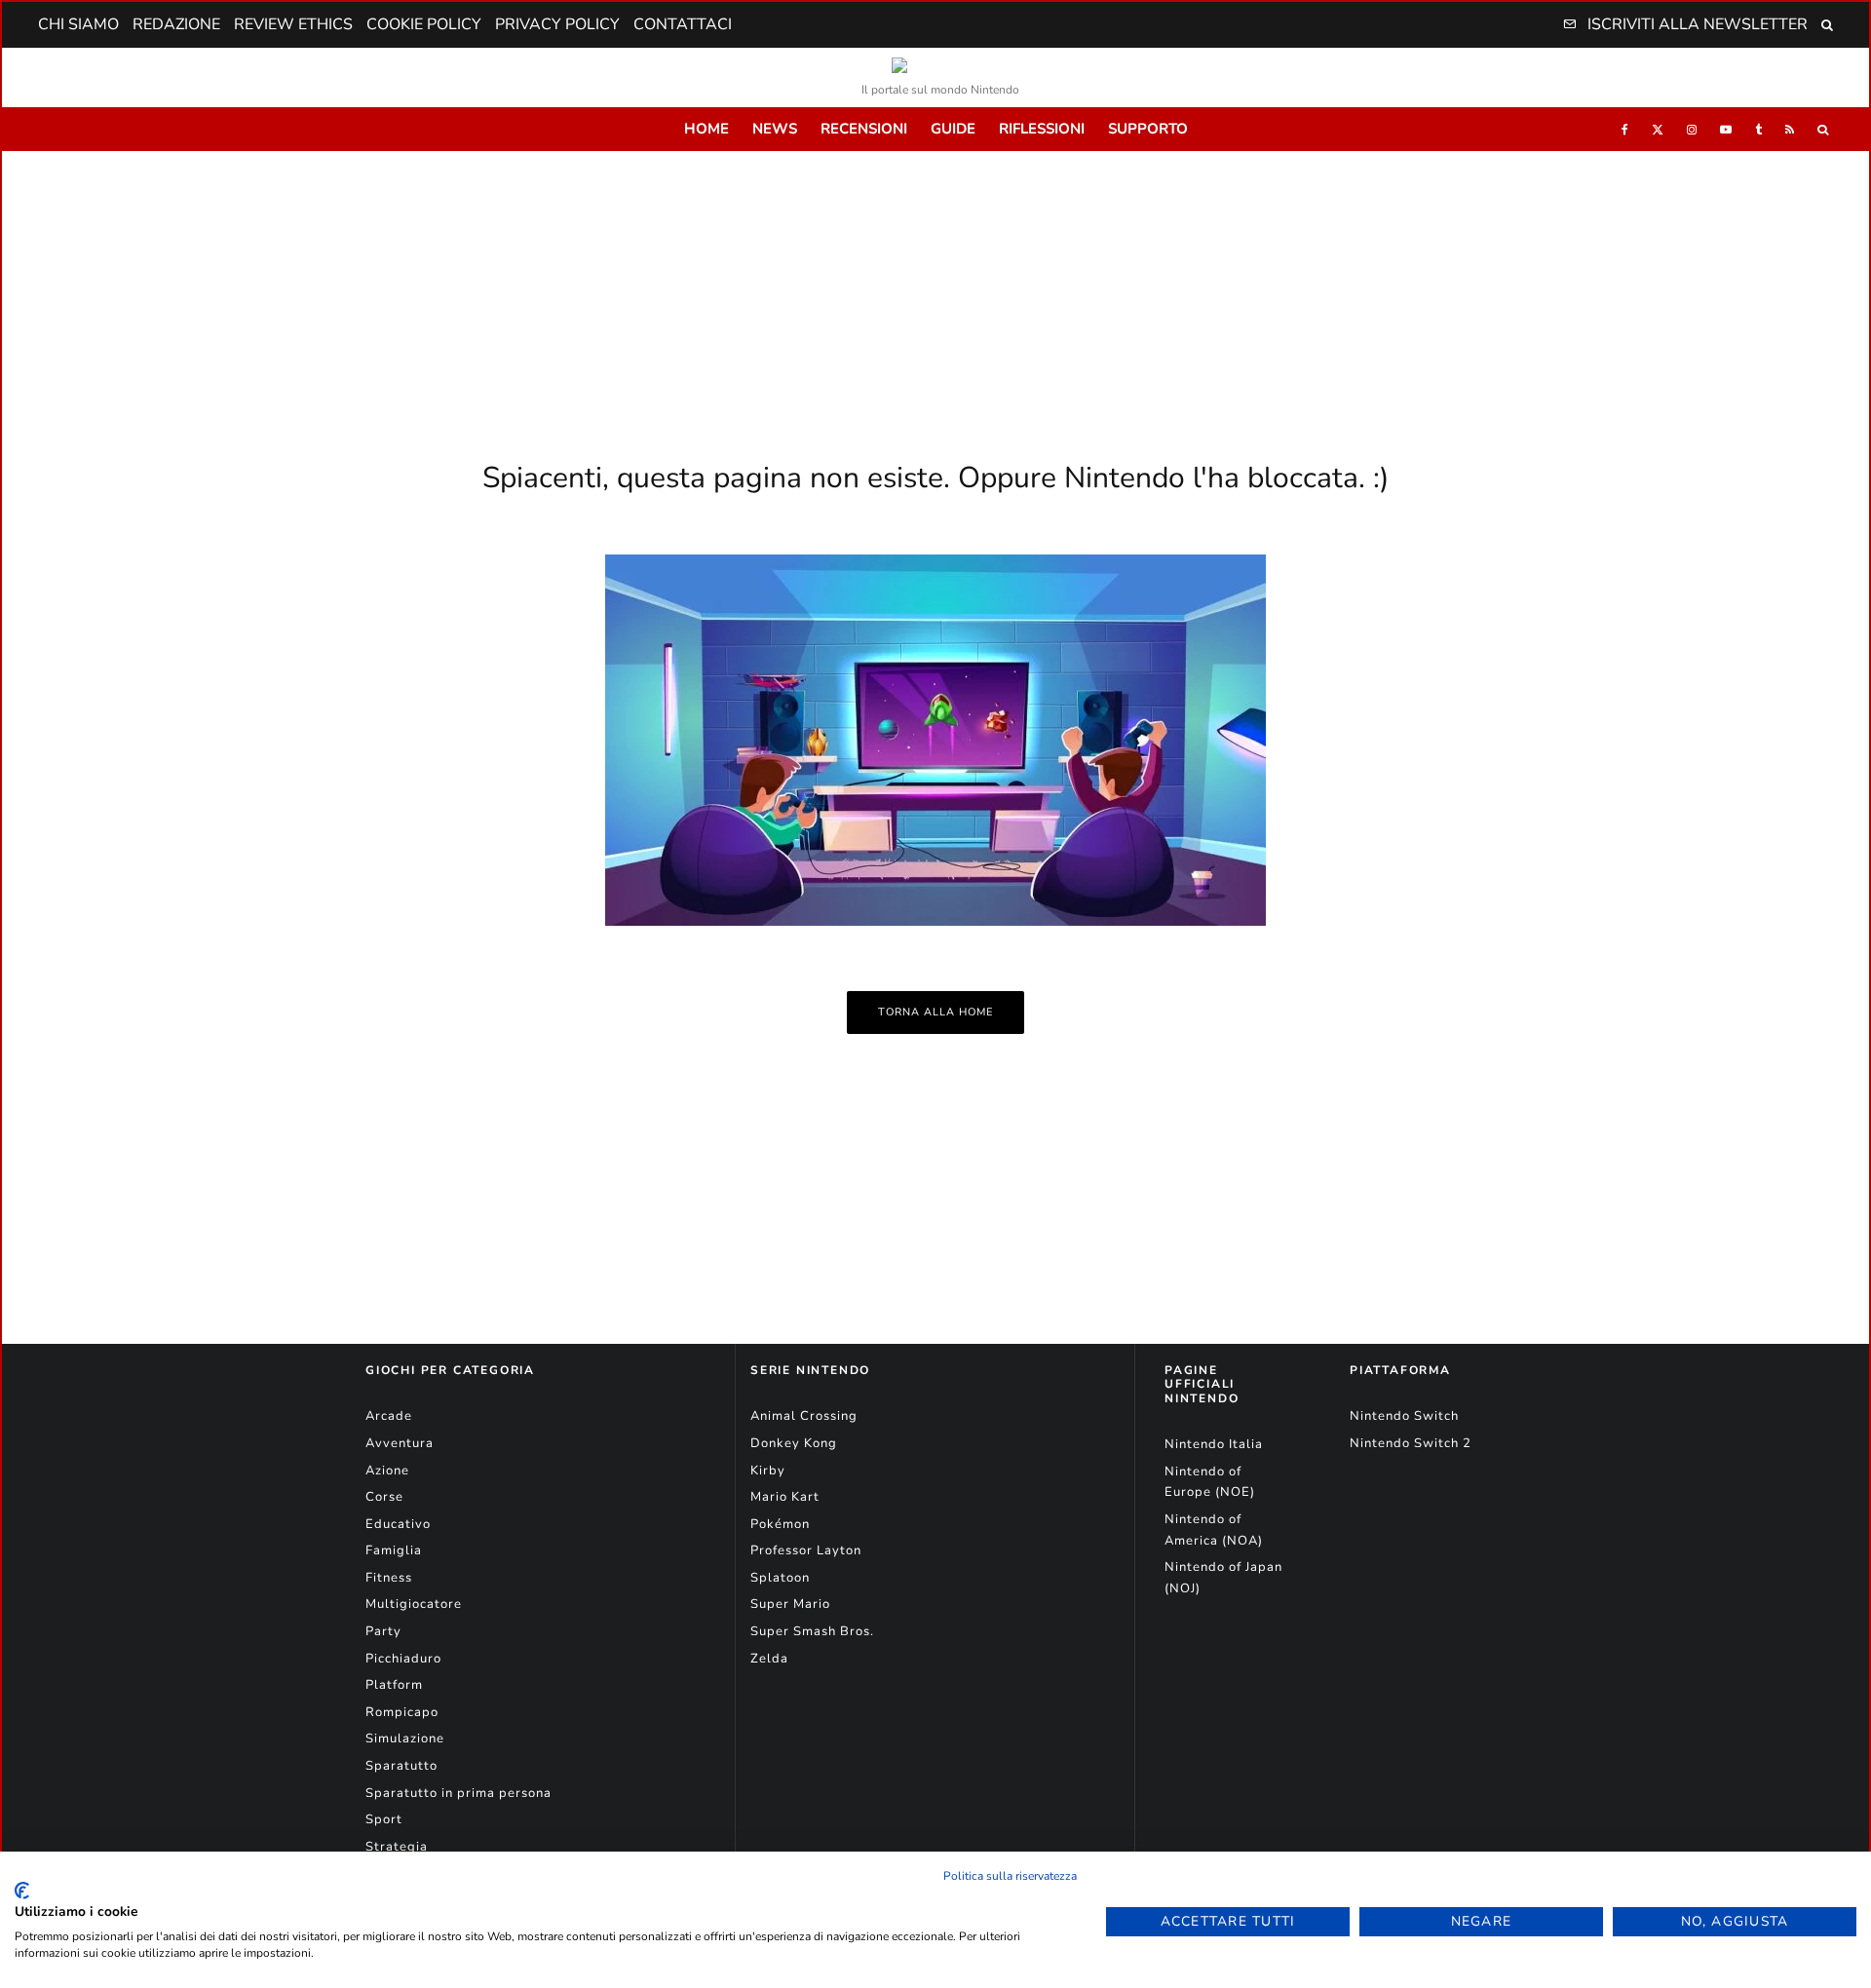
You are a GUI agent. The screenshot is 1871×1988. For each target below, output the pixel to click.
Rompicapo (402, 1712)
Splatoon (780, 1578)
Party (383, 1631)
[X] (1658, 129)
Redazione (176, 24)
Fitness (389, 1578)
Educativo (398, 1524)
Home (706, 129)
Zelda (769, 1659)
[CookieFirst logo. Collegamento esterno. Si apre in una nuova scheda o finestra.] (22, 1891)
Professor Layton (806, 1550)
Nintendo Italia (1214, 1444)
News (775, 129)
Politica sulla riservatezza (1010, 1876)
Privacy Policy (557, 24)
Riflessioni (1042, 129)
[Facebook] (1625, 129)
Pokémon (780, 1524)
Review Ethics (293, 24)
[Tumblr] (1758, 129)
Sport (384, 1819)
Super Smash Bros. (812, 1631)
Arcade (389, 1416)
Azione (387, 1471)
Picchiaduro (403, 1659)
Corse (384, 1497)
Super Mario (790, 1604)
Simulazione (405, 1739)
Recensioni (864, 129)
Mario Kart (785, 1497)
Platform (394, 1685)
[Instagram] (1692, 129)
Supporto (1148, 129)
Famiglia (394, 1550)
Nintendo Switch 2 (1411, 1443)
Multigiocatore (414, 1604)
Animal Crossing (804, 1416)
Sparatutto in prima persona (458, 1793)
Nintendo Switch (1404, 1416)
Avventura (400, 1443)
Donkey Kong (794, 1443)
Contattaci (683, 24)
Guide (953, 129)
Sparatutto (401, 1766)
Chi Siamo (78, 24)
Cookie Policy (424, 24)
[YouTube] (1726, 129)
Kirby (768, 1471)
